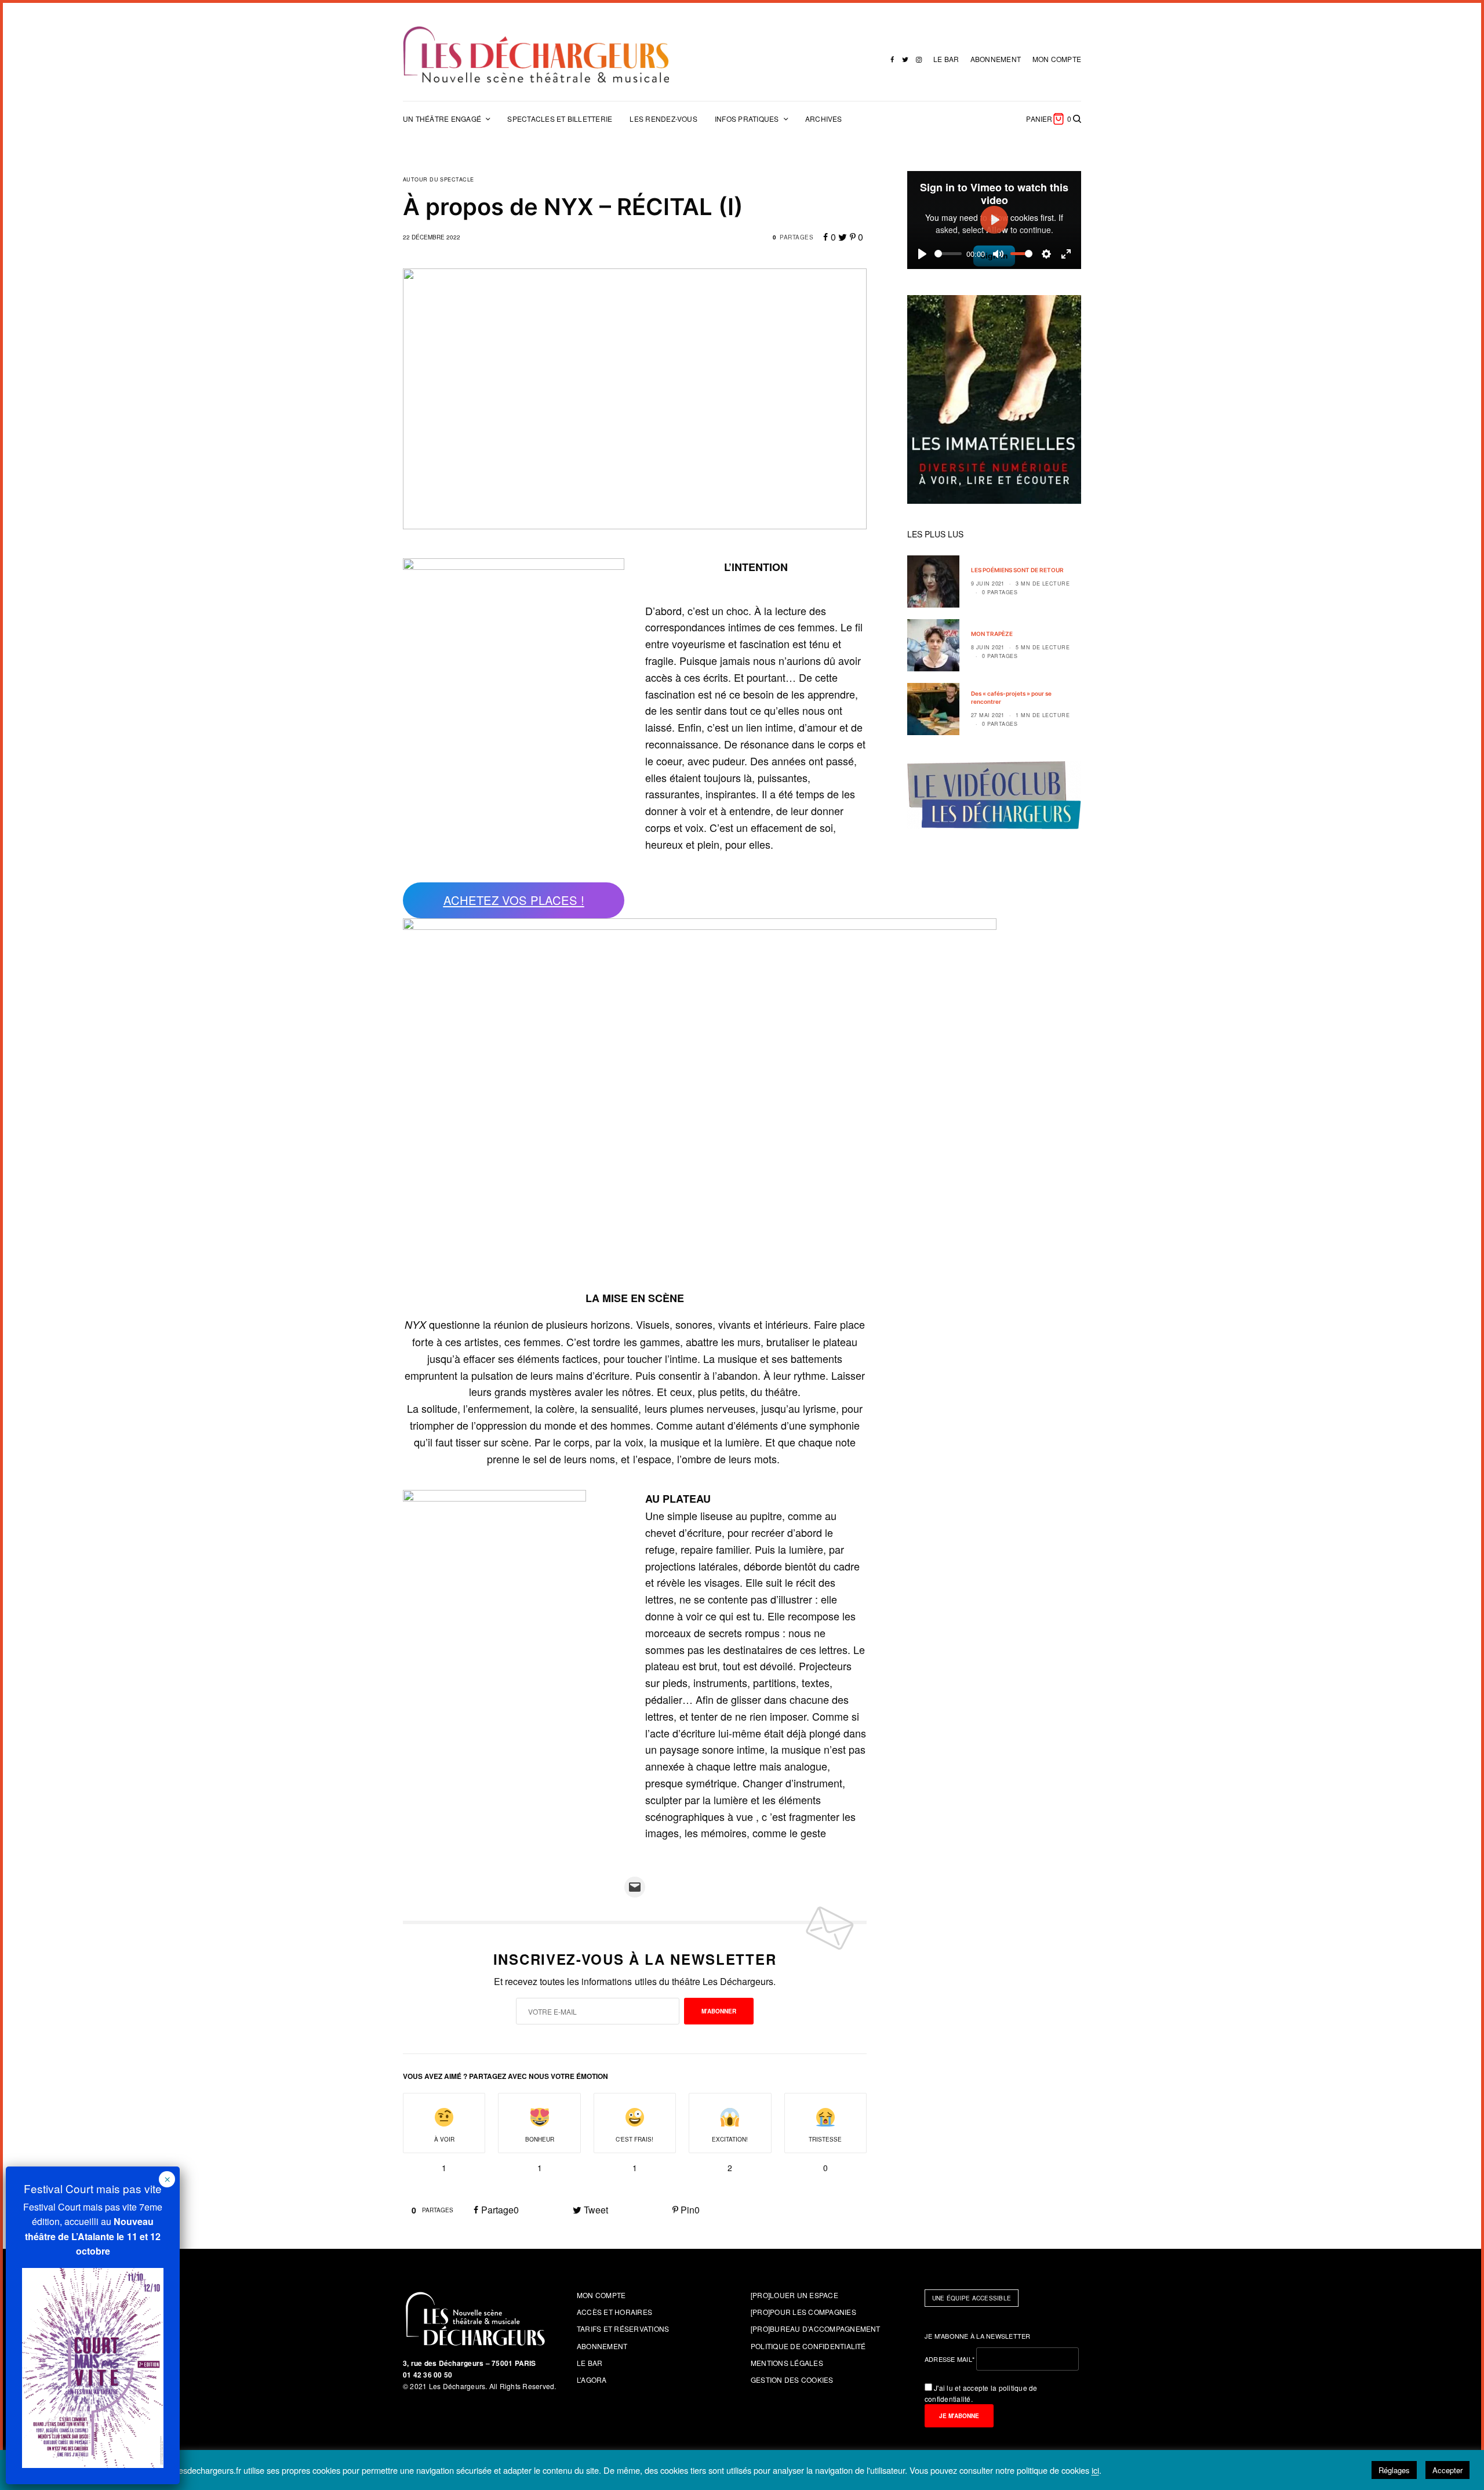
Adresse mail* (950, 2359)
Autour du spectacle (439, 179)
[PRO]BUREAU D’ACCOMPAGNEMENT (816, 2329)
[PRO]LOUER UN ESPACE (794, 2295)
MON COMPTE (1057, 59)
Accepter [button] (1447, 2470)
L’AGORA (592, 2380)
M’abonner (719, 2011)
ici (1095, 2471)
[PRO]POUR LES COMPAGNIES (803, 2312)
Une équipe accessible (972, 2298)
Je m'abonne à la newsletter (978, 2336)
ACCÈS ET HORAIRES (614, 2312)
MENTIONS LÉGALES (787, 2363)
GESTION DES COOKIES (792, 2380)
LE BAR (946, 59)
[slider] (948, 254)
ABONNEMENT (996, 59)
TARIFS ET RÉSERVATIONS (623, 2329)
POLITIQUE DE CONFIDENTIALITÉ (808, 2346)
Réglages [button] (1394, 2470)
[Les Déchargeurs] (536, 54)
